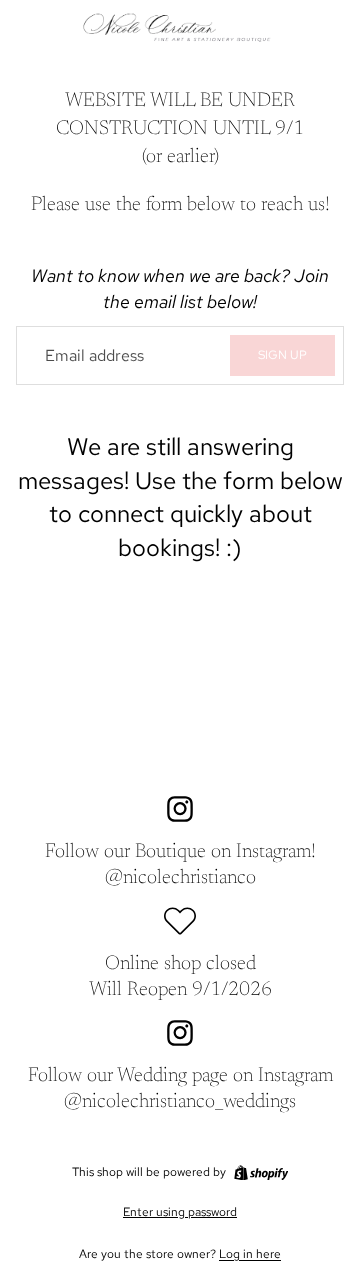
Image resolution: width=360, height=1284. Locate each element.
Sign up (282, 355)
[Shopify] (261, 1173)
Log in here (250, 1254)
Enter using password (180, 1212)
